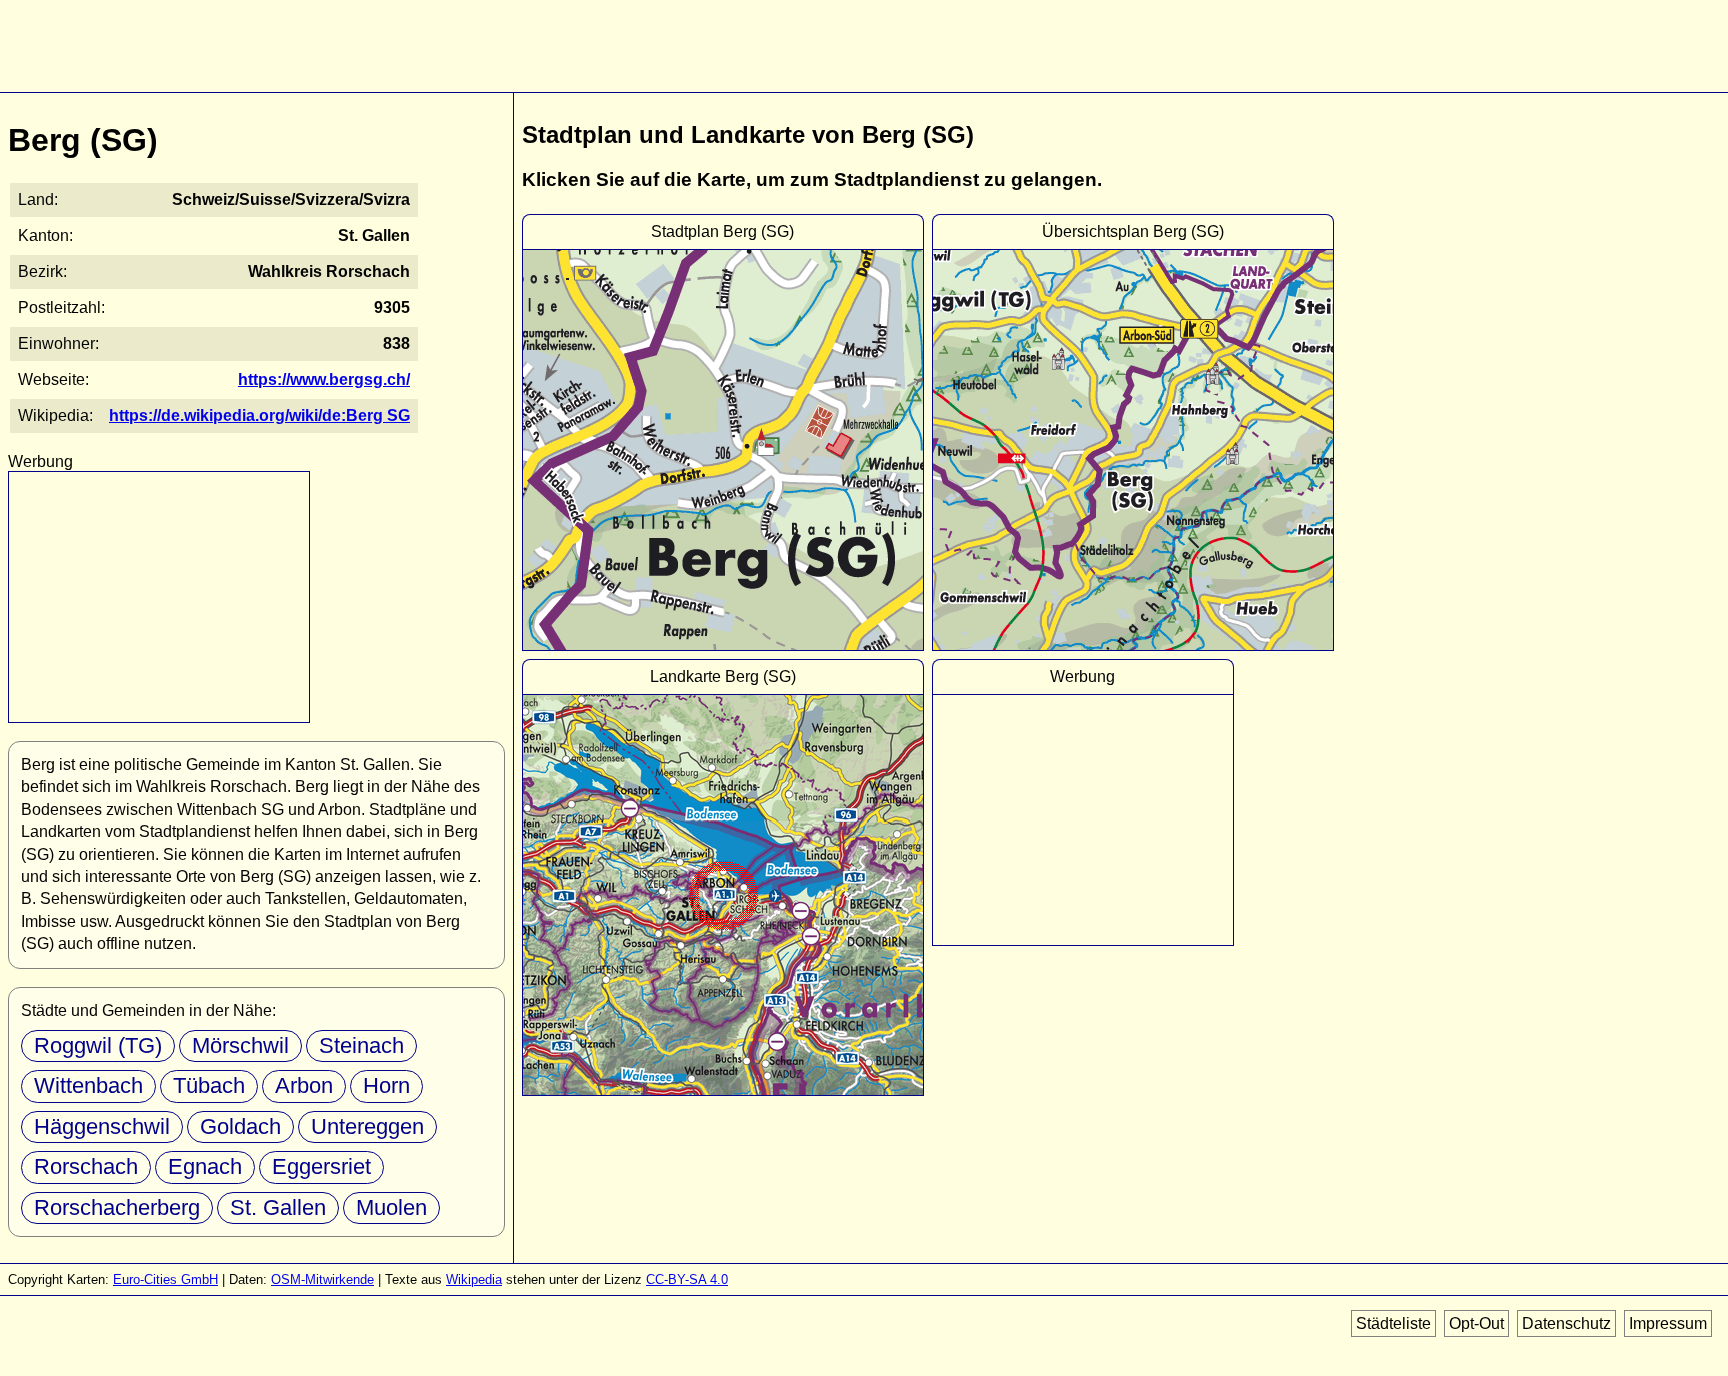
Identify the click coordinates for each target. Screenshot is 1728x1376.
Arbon (304, 1085)
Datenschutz (1566, 1323)
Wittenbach (88, 1085)
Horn (386, 1085)
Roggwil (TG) (98, 1045)
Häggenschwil (102, 1126)
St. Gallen (278, 1207)
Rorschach (86, 1166)
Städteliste (1393, 1323)
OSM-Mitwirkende (322, 1279)
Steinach (361, 1045)
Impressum (1668, 1323)
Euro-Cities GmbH (165, 1279)
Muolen (391, 1207)
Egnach (205, 1166)
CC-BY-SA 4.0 (687, 1279)
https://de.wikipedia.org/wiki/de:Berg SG (259, 415)
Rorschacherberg (117, 1207)
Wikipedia (474, 1279)
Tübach (209, 1085)
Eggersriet (321, 1166)
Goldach (240, 1126)
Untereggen (367, 1126)
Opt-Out (1476, 1323)
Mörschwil (240, 1045)
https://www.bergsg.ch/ (324, 379)
